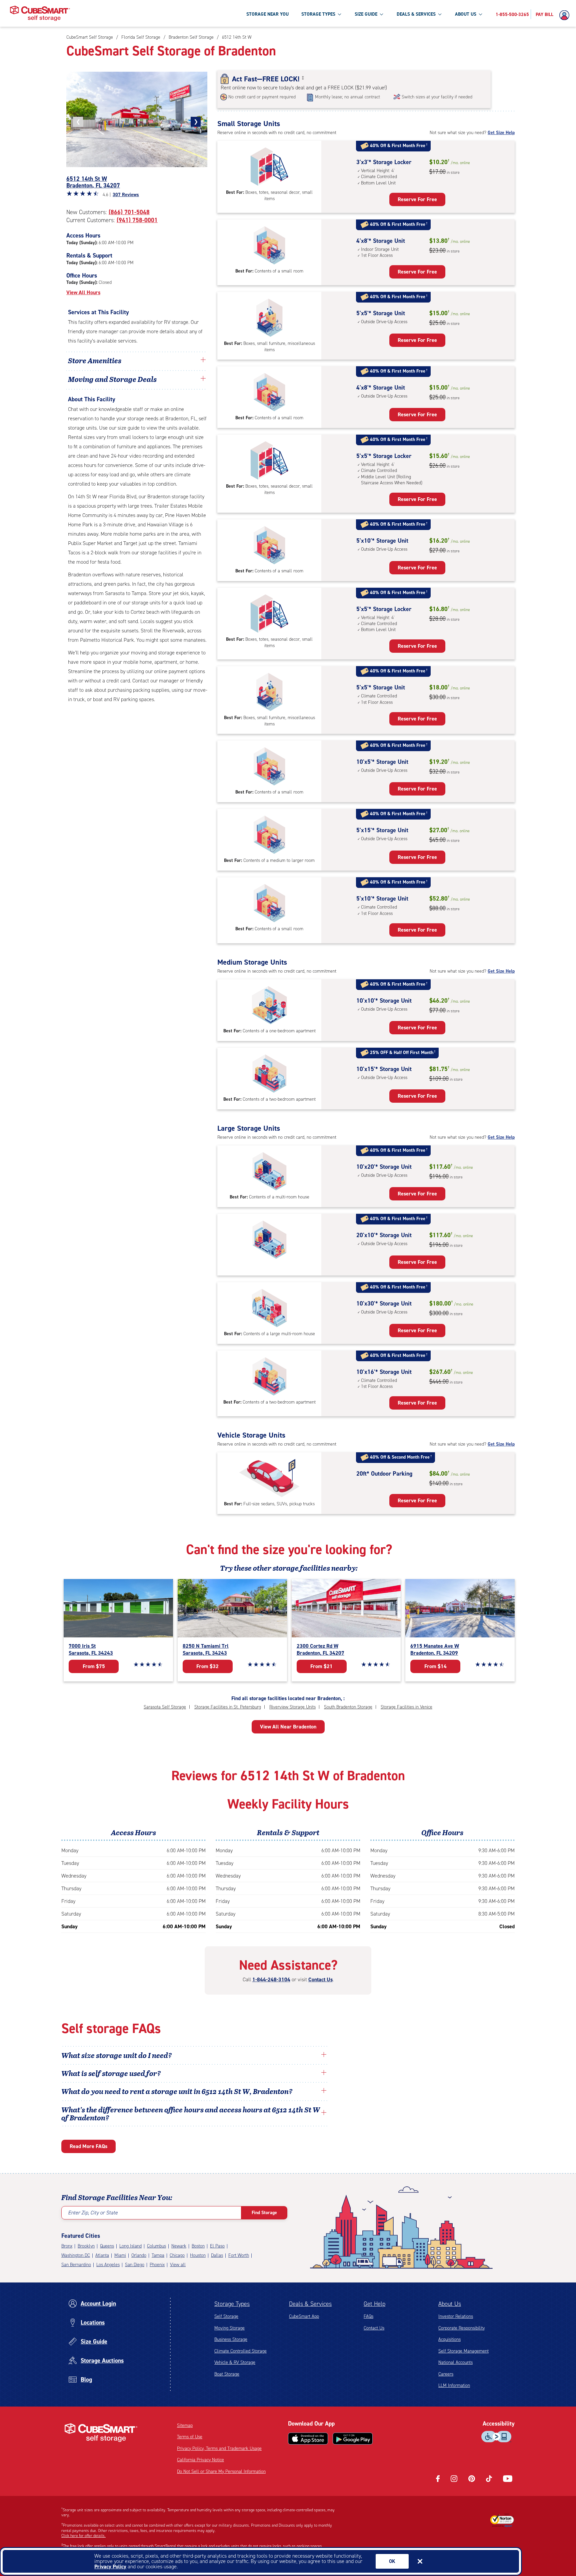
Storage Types (232, 2304)
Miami (120, 2255)
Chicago (177, 2255)
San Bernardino (76, 2265)
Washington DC (76, 2255)
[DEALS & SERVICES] (440, 14)
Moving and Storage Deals (112, 379)
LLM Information (454, 2385)
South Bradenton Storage (348, 1707)
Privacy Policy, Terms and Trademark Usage (219, 2448)
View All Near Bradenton (288, 1727)
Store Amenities (95, 360)
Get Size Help (501, 133)
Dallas (217, 2255)
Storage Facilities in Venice (406, 1707)
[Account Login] (566, 15)
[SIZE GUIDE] (381, 14)
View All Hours (83, 292)
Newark (179, 2246)
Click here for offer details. (83, 2536)
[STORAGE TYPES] (339, 14)
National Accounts (455, 2362)
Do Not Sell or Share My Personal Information (221, 2471)
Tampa (158, 2255)
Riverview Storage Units (292, 1707)
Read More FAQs (88, 2146)
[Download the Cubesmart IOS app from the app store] (308, 2439)
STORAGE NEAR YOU (267, 14)
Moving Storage (229, 2328)
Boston (198, 2246)
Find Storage (264, 2213)
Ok (392, 2561)
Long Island (130, 2246)
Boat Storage (227, 2374)
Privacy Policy (110, 2566)
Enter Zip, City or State (93, 2213)
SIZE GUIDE (366, 14)
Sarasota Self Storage (165, 1707)
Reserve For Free (417, 199)
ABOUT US (466, 14)
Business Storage (231, 2339)
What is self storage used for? (111, 2073)
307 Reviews (126, 195)
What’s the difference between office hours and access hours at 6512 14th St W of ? (191, 2113)
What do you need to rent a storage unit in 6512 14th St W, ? (178, 2091)
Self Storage (226, 2316)
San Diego (135, 2265)
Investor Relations (456, 2316)
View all (178, 2265)
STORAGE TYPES (318, 14)
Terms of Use (190, 2437)
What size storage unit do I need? (117, 2055)
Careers (446, 2374)
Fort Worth (239, 2255)
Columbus (156, 2246)
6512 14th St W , (93, 182)
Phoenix (157, 2265)
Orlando (139, 2255)
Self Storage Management (463, 2351)
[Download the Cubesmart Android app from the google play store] (353, 2439)
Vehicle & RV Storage (235, 2362)
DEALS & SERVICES (416, 14)
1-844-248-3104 (271, 1979)
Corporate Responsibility (461, 2328)
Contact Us (320, 1979)
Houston (198, 2255)
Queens (107, 2246)
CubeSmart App (304, 2316)
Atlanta (102, 2255)
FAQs (368, 2316)
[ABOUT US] (480, 14)
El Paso (217, 2246)
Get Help (374, 2304)
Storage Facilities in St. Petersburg (228, 1707)
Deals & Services (310, 2304)
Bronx (67, 2246)
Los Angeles (108, 2265)
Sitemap (185, 2425)
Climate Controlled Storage (240, 2351)
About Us (450, 2304)
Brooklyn (86, 2246)
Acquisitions (449, 2339)
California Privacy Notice (200, 2460)
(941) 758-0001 (137, 220)
